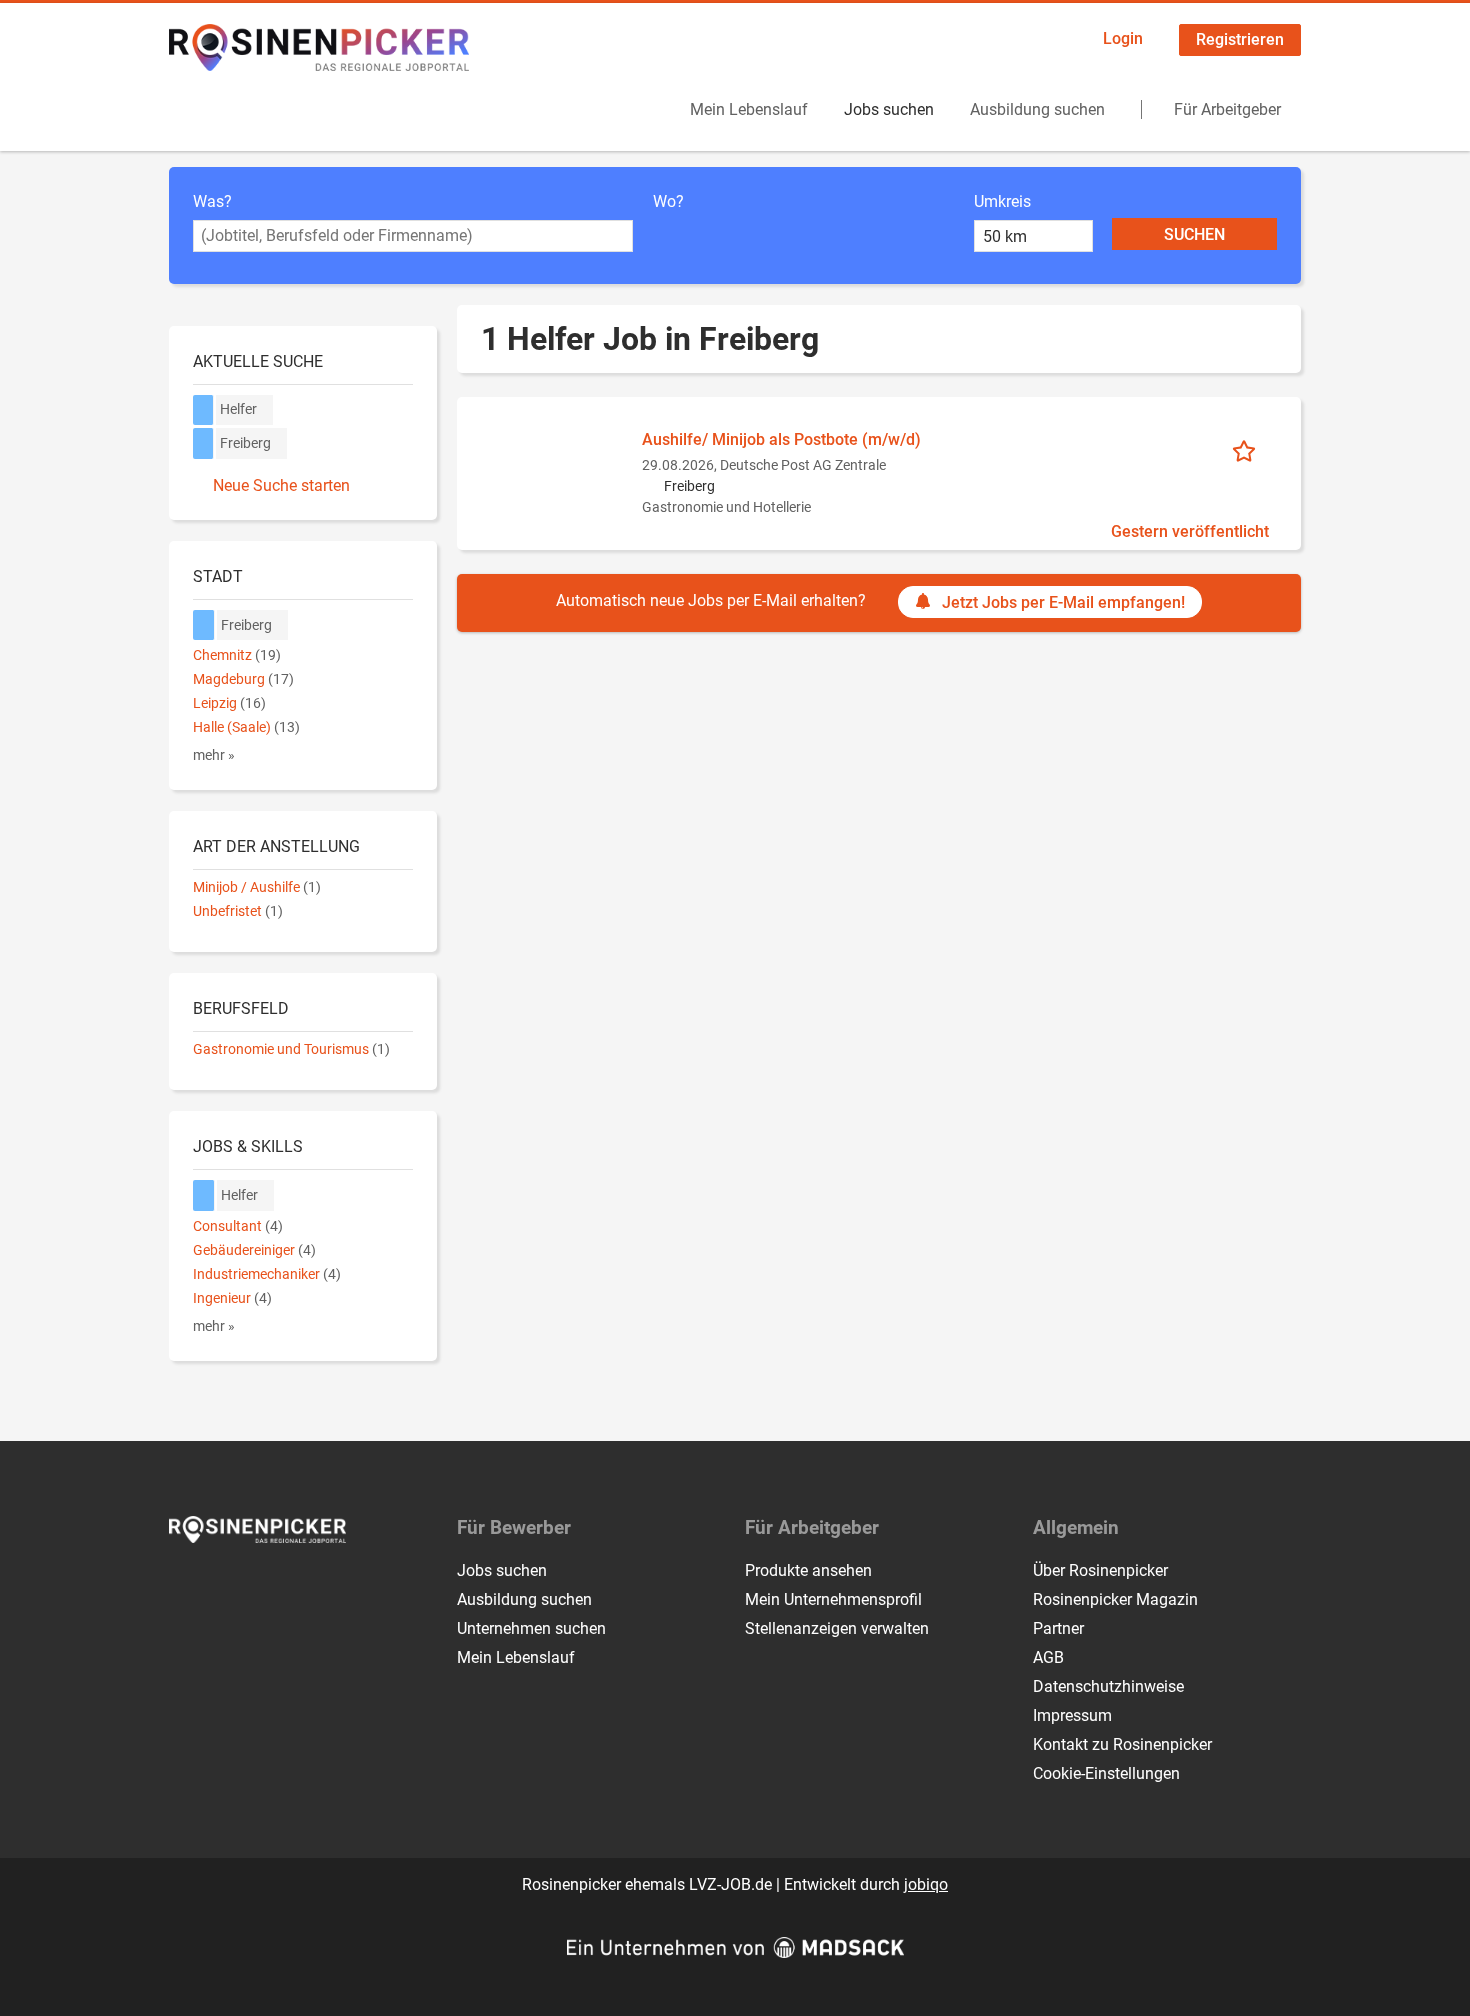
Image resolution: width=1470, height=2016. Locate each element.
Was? (212, 201)
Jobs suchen (889, 109)
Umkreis (1002, 201)
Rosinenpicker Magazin (1115, 1599)
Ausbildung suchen (1037, 109)
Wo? (668, 201)
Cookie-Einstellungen (1106, 1773)
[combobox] (413, 236)
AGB (1048, 1657)
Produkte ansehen (808, 1570)
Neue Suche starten (281, 485)
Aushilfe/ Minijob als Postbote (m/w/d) (781, 439)
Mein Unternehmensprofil (833, 1599)
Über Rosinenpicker (1100, 1570)
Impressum (1072, 1715)
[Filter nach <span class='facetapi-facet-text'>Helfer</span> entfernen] (203, 410)
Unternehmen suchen (531, 1628)
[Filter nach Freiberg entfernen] (204, 625)
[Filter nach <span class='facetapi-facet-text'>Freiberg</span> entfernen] (203, 443)
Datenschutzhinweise (1108, 1686)
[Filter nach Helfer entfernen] (204, 1195)
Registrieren (1240, 39)
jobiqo (926, 1884)
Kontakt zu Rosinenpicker (1122, 1744)
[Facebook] (185, 1585)
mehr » (214, 755)
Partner (1058, 1628)
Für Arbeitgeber (1227, 109)
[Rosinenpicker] (319, 47)
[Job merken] (1250, 450)
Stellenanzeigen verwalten (837, 1628)
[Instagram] (218, 1585)
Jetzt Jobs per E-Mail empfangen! (1063, 602)
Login (1123, 38)
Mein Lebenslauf (749, 109)
